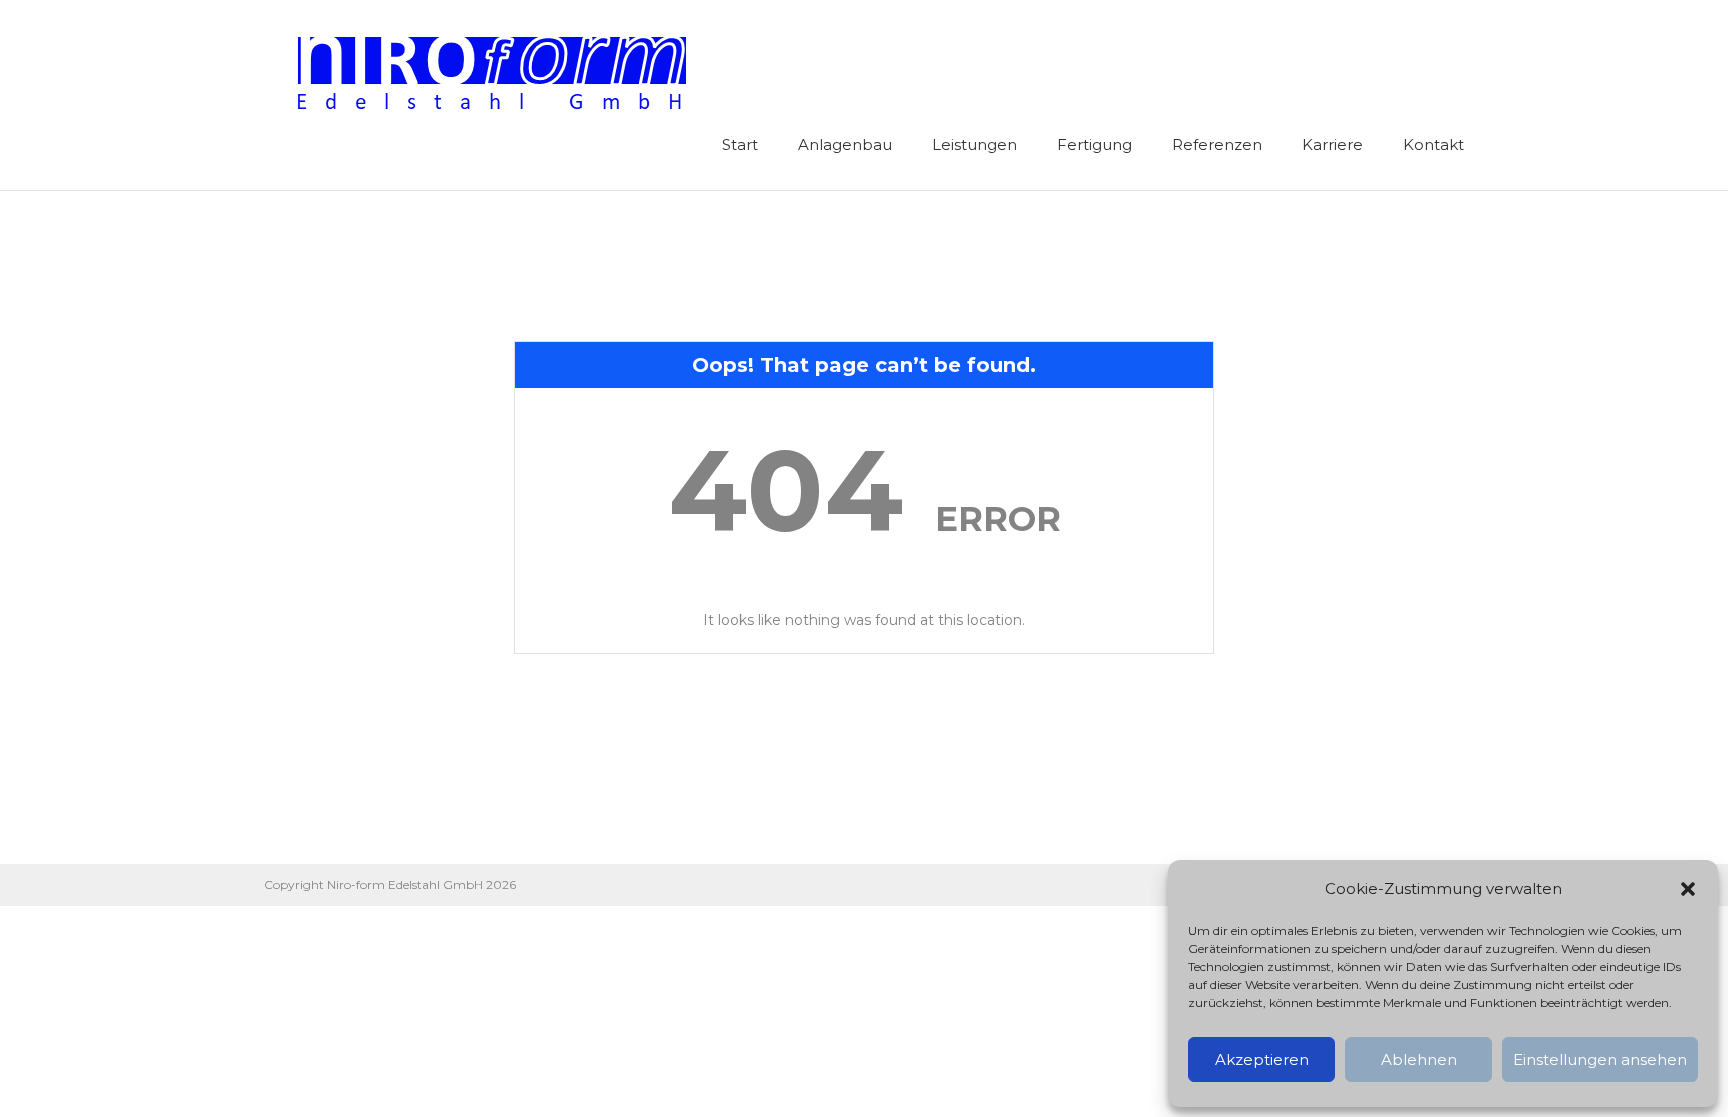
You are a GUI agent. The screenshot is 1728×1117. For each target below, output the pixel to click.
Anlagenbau (845, 144)
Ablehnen (1419, 1059)
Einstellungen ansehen (1600, 1059)
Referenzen (1217, 144)
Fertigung (1094, 144)
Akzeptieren (1262, 1059)
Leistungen (974, 144)
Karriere (1332, 144)
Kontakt (1433, 144)
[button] (1688, 889)
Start (740, 144)
